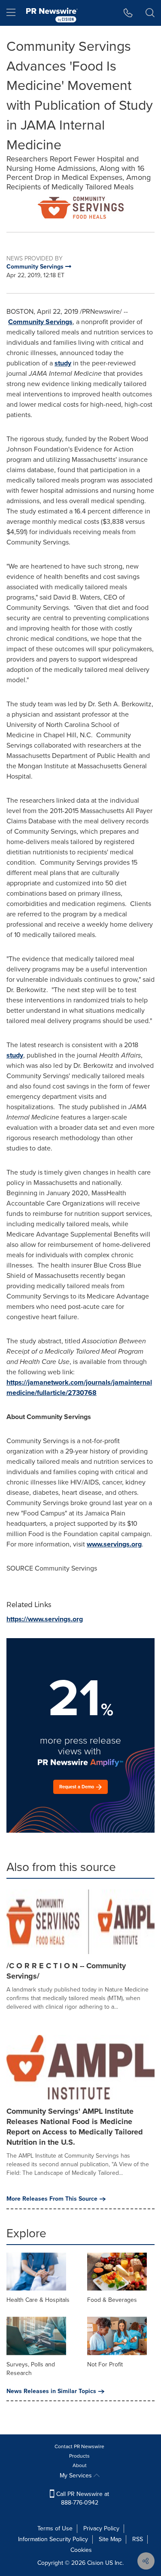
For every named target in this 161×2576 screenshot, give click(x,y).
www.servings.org (114, 1544)
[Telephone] (128, 13)
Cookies (81, 2550)
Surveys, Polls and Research (31, 2369)
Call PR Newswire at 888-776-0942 (82, 2498)
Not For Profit (105, 2364)
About (80, 2465)
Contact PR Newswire (79, 2446)
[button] (80, 208)
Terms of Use (55, 2528)
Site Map (110, 2539)
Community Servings (40, 322)
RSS (138, 2539)
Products (79, 2456)
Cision (95, 2563)
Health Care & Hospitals (38, 2300)
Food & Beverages (112, 2300)
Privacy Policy (101, 2528)
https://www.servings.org (45, 1619)
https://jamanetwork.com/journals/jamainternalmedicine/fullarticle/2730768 (79, 1387)
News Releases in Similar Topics (51, 2391)
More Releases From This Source (52, 2199)
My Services (77, 2475)
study (63, 363)
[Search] (150, 13)
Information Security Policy (53, 2539)
